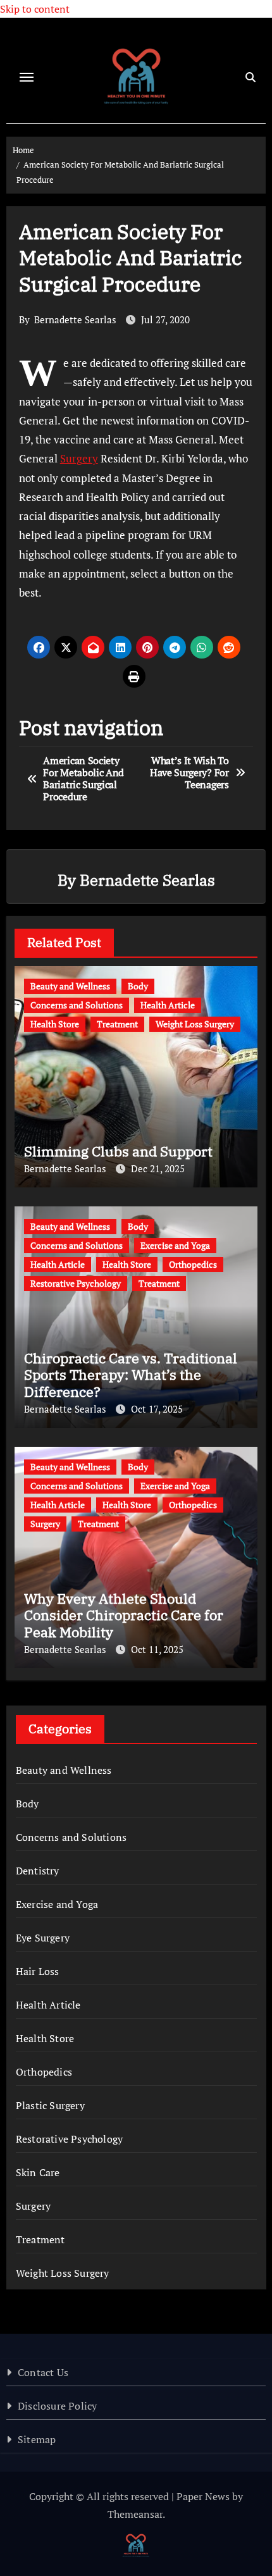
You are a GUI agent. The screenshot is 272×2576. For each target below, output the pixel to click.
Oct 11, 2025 (157, 1649)
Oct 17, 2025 (157, 1409)
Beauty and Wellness (70, 986)
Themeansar (135, 2514)
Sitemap (37, 2439)
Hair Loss (38, 1971)
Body (138, 986)
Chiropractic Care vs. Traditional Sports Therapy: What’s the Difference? (131, 1375)
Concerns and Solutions (77, 1005)
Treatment (117, 1024)
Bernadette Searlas (75, 319)
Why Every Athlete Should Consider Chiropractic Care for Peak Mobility (124, 1615)
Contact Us (43, 2372)
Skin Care (38, 2172)
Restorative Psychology (76, 1283)
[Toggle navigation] (27, 77)
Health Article (168, 1005)
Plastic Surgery (50, 2105)
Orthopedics (193, 1264)
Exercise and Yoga (175, 1245)
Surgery (79, 458)
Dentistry (38, 1871)
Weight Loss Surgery (195, 1024)
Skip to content (35, 9)
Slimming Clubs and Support (118, 1151)
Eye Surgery (43, 1938)
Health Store (55, 1024)
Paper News (203, 2496)
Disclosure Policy (57, 2406)
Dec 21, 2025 (158, 1168)
